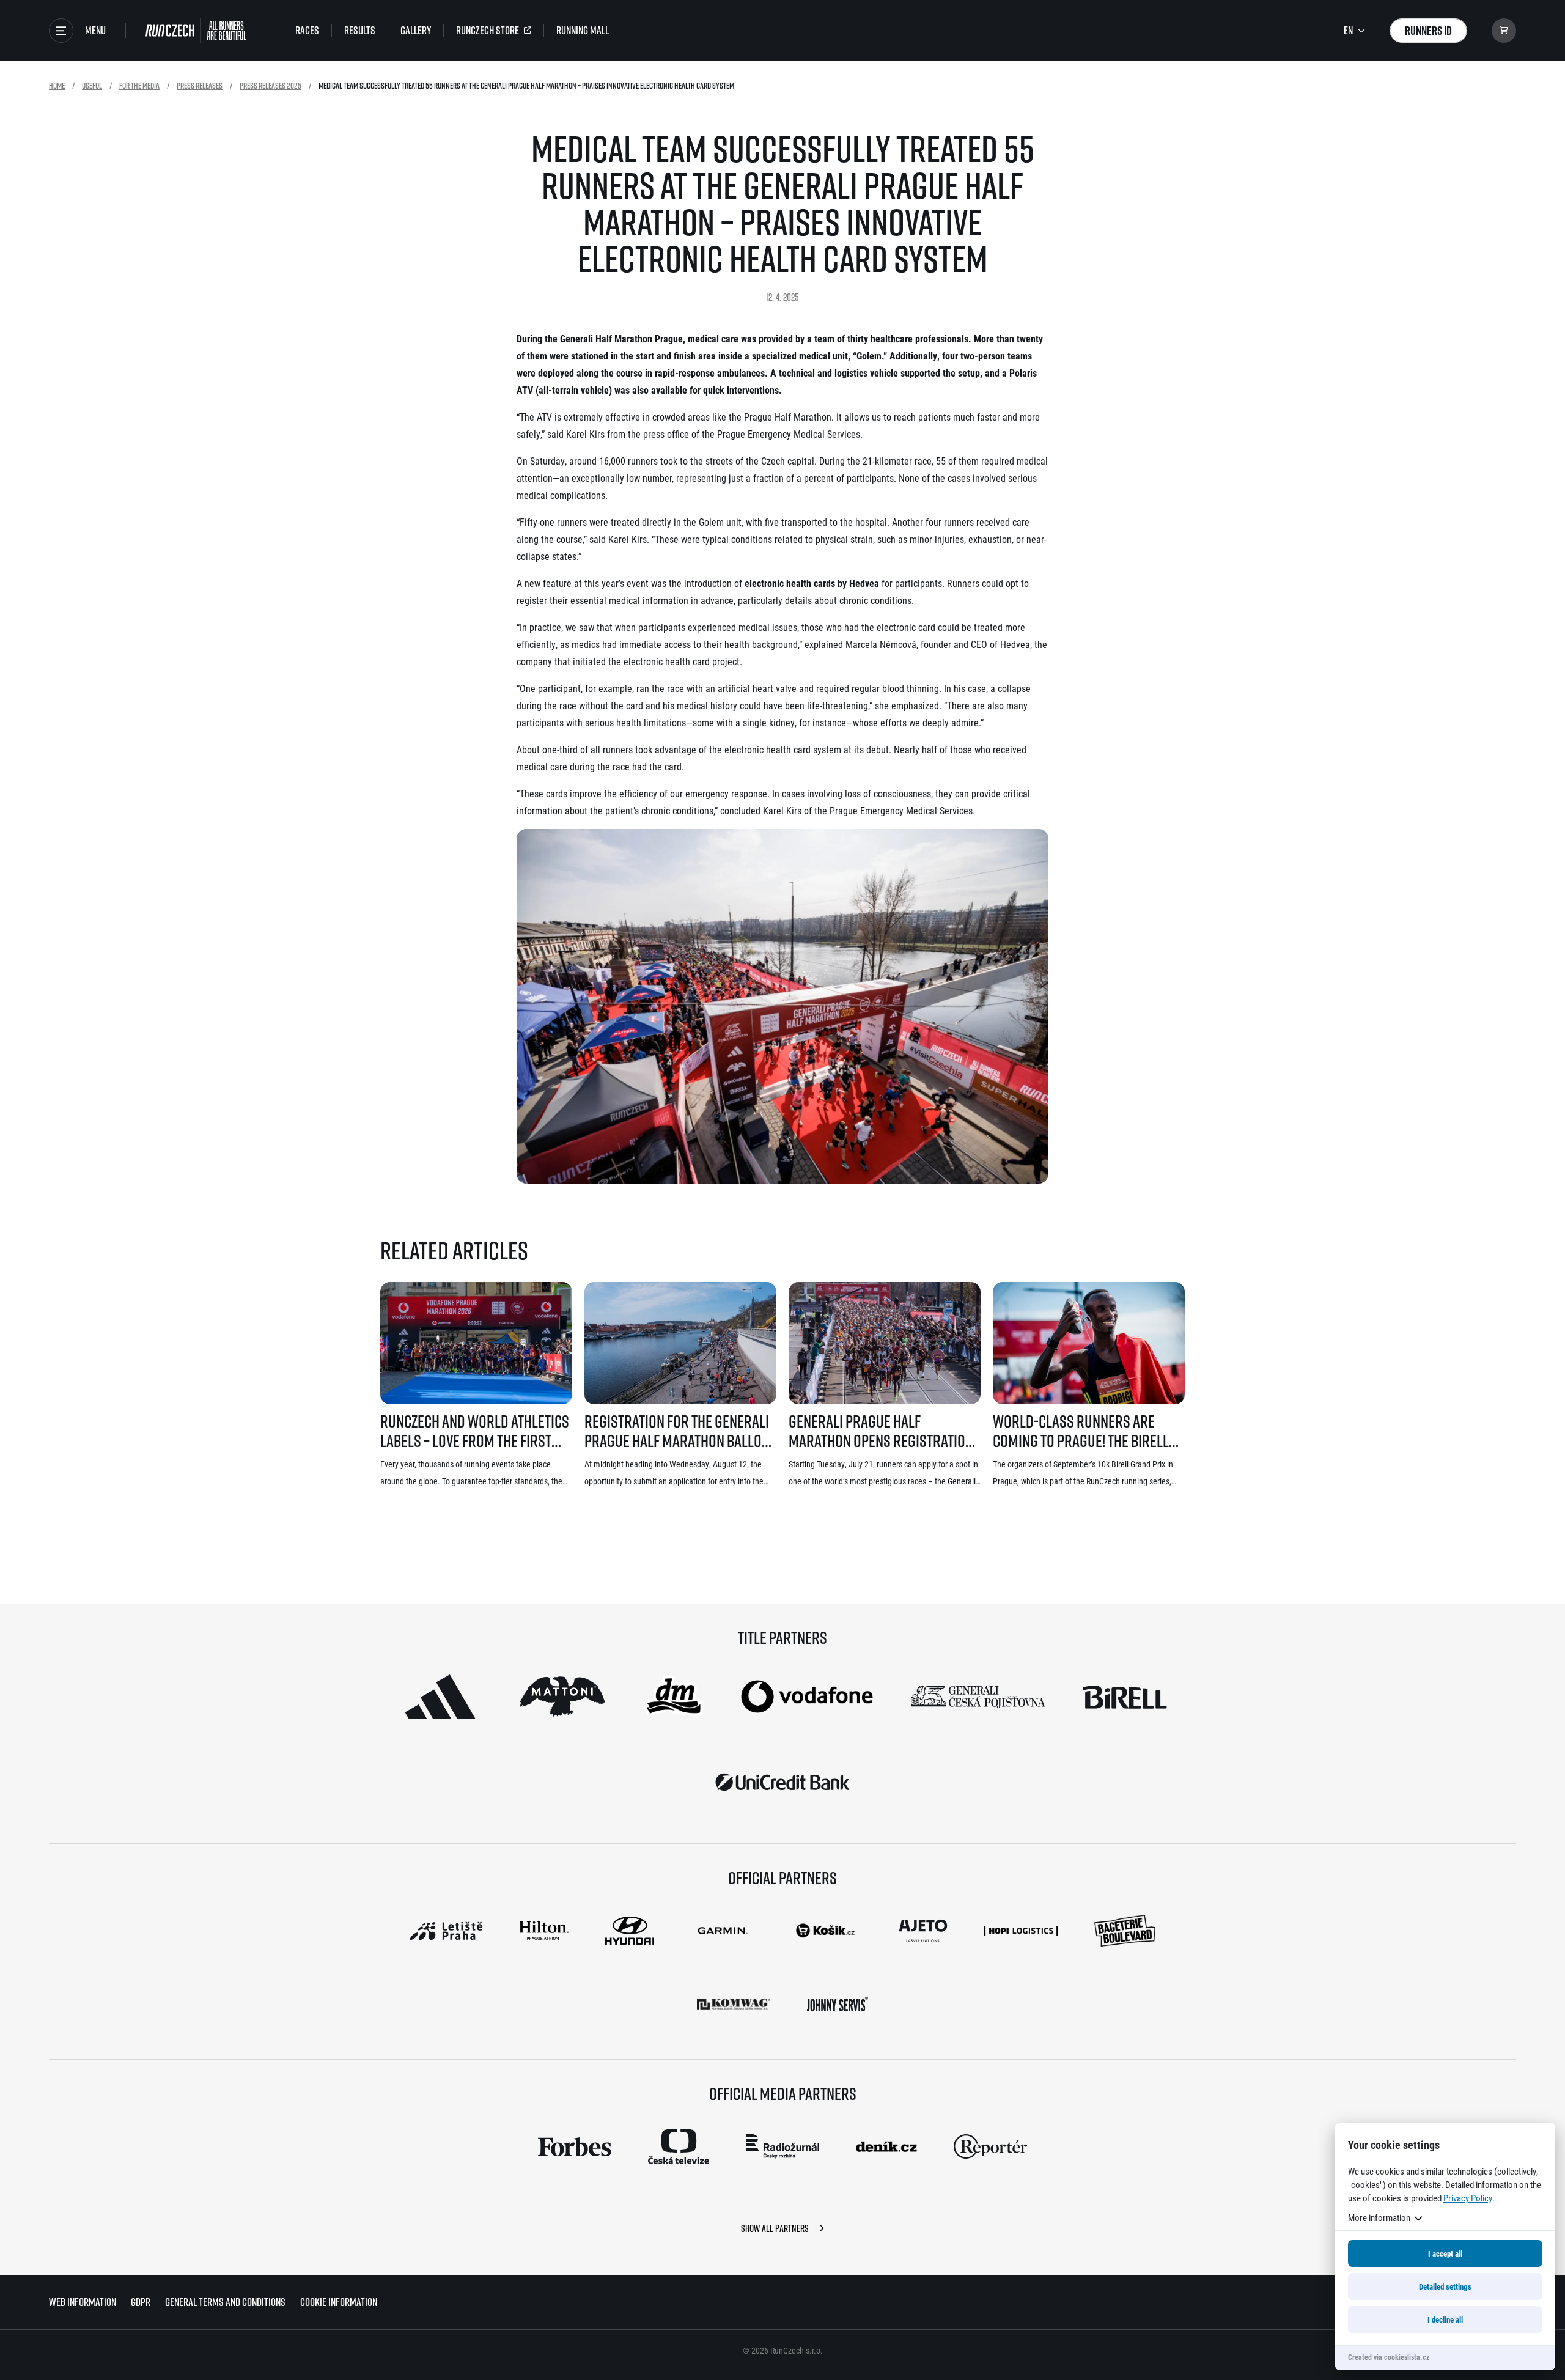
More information (1379, 2217)
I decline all (1445, 2319)
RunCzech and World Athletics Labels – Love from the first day (475, 1431)
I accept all (1445, 2253)
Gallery (416, 31)
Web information (83, 2302)
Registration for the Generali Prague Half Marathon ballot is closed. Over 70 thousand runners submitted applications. (677, 1431)
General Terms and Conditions (225, 2302)
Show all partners (776, 2228)
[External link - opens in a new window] (440, 1697)
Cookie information (339, 2302)
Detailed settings (1445, 2286)
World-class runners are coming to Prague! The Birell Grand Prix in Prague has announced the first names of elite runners (1085, 1431)
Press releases (200, 85)
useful (92, 85)
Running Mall (583, 31)
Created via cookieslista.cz (1389, 2357)
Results (360, 31)
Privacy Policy (1468, 2198)
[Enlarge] (1033, 845)
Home (57, 85)
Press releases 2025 (271, 85)
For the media (139, 85)
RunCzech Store (488, 31)
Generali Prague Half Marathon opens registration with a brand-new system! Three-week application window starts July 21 (881, 1431)
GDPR (141, 2302)
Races (307, 31)
